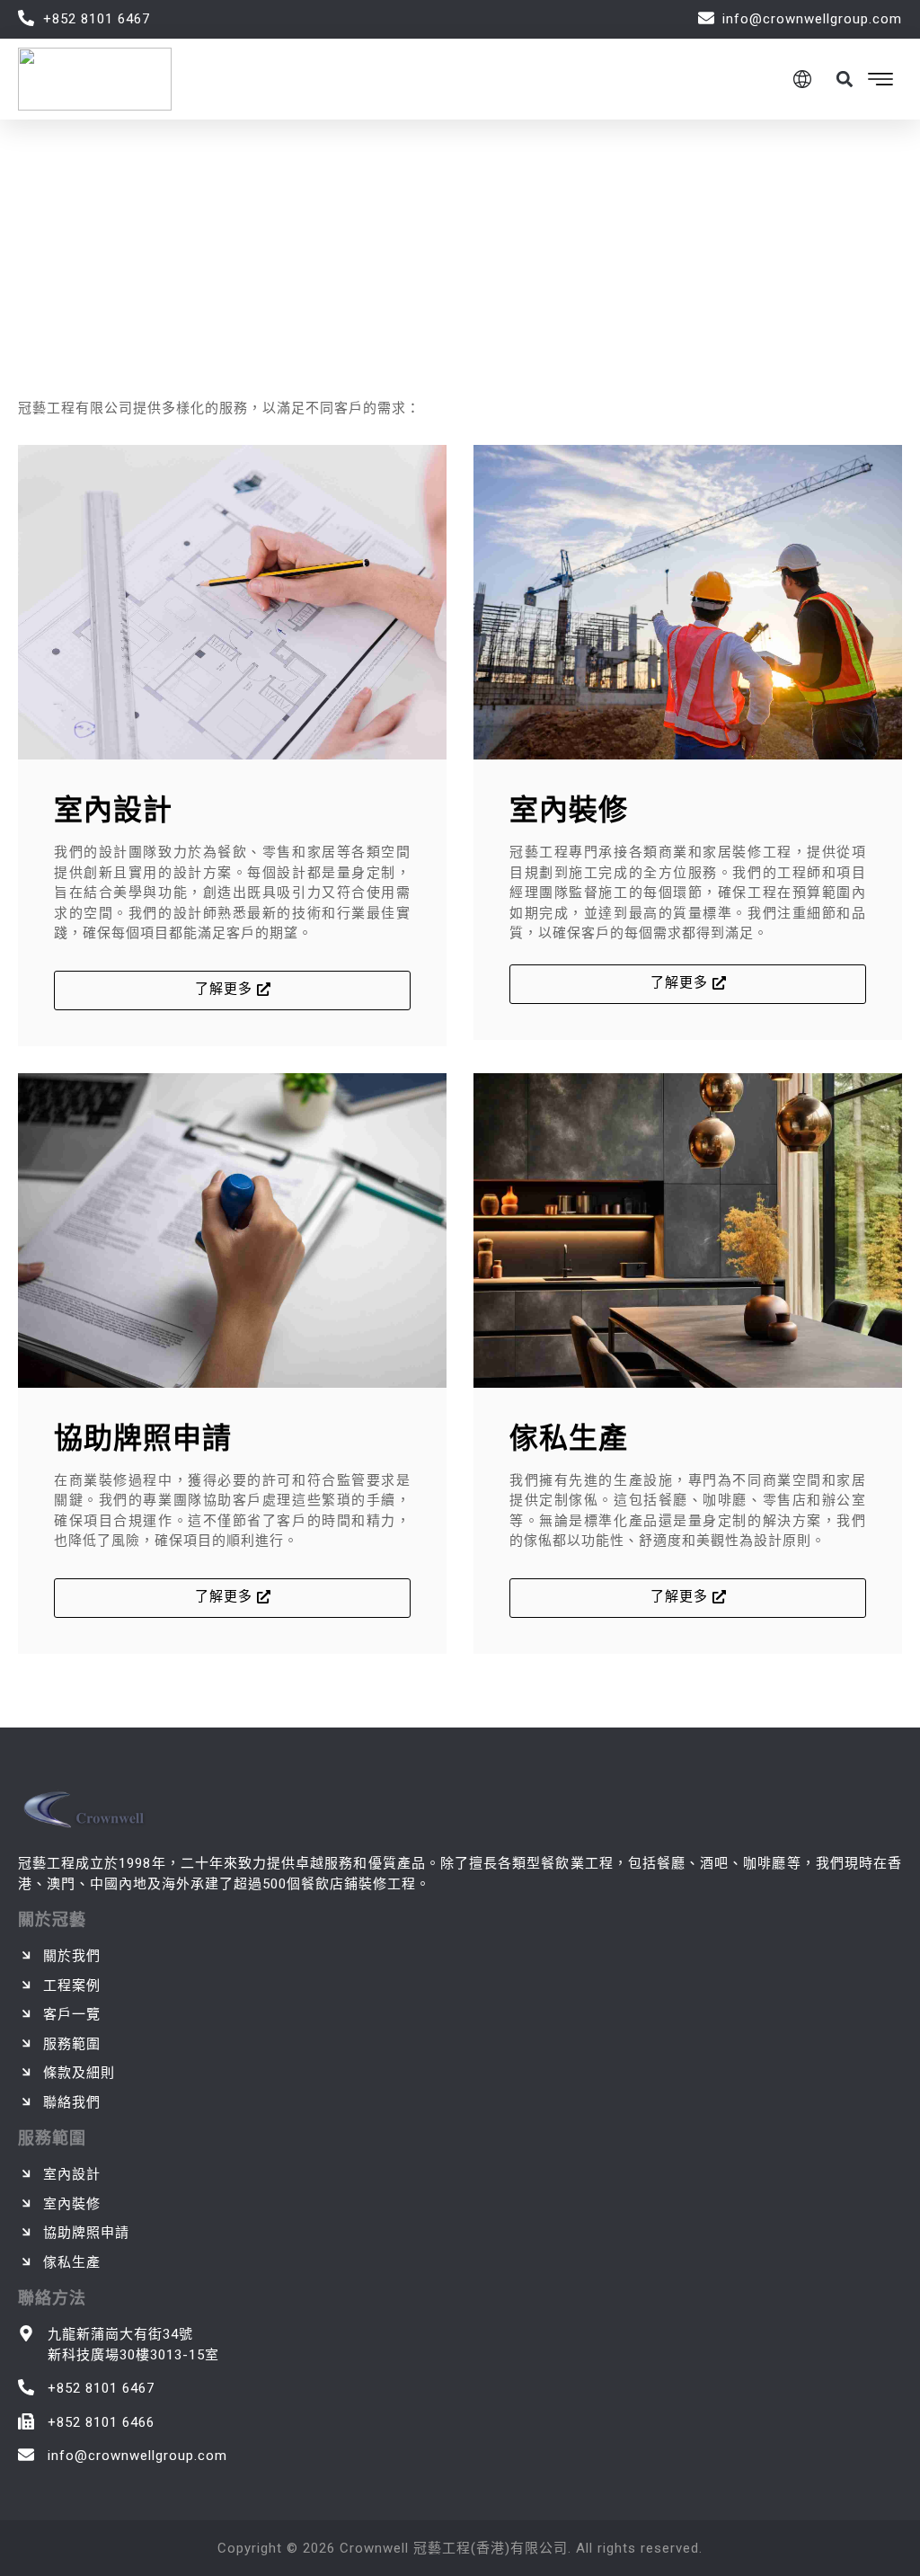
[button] (844, 79)
